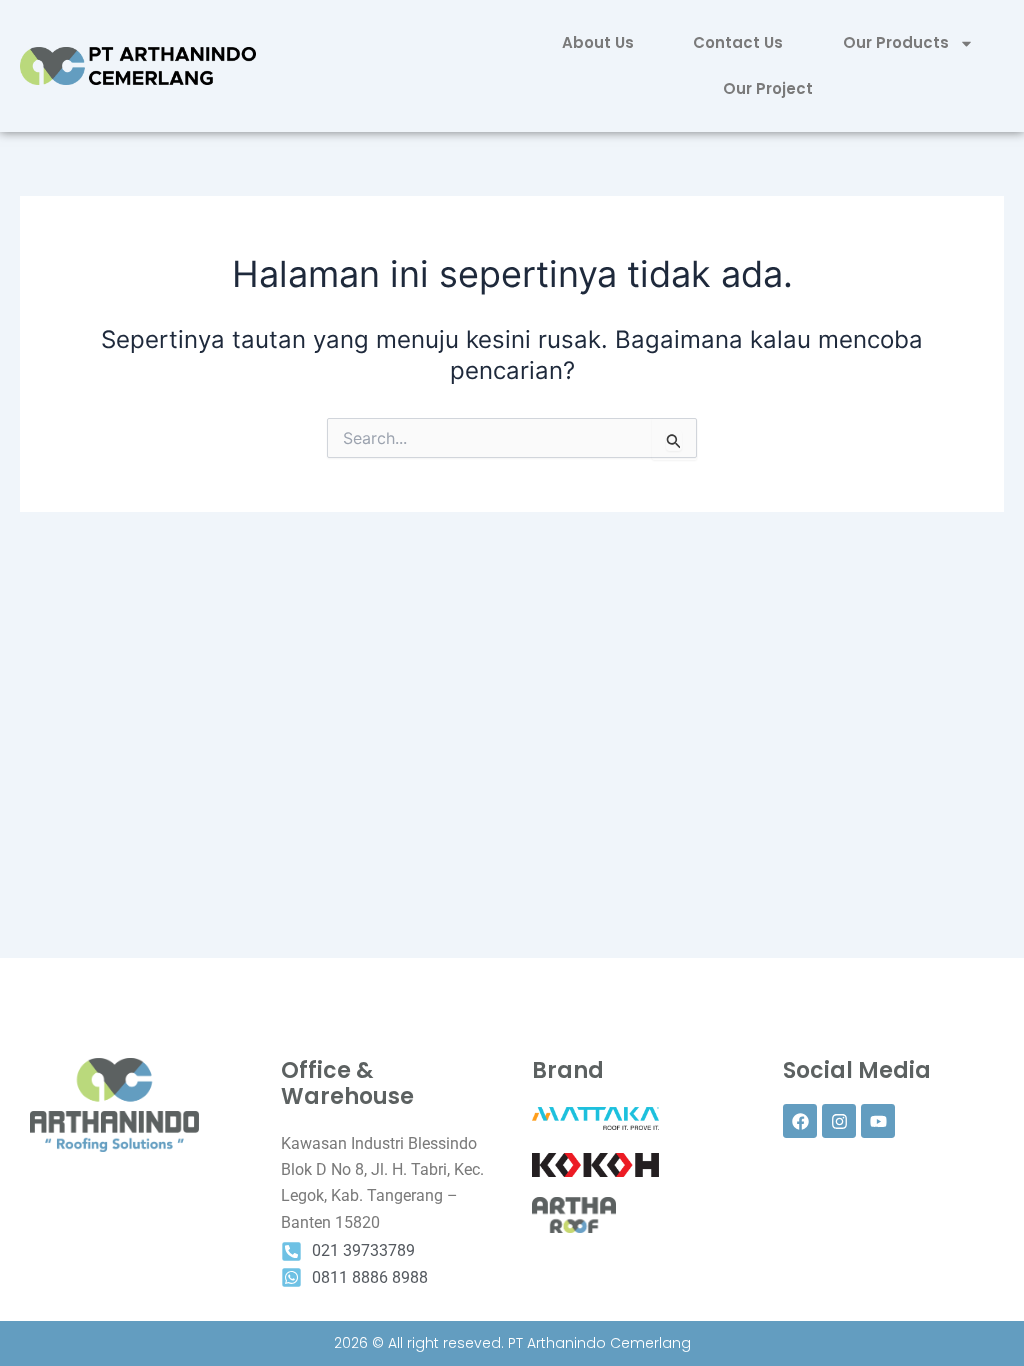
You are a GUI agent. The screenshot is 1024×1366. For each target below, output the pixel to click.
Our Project (768, 88)
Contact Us (738, 42)
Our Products (896, 42)
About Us (598, 42)
